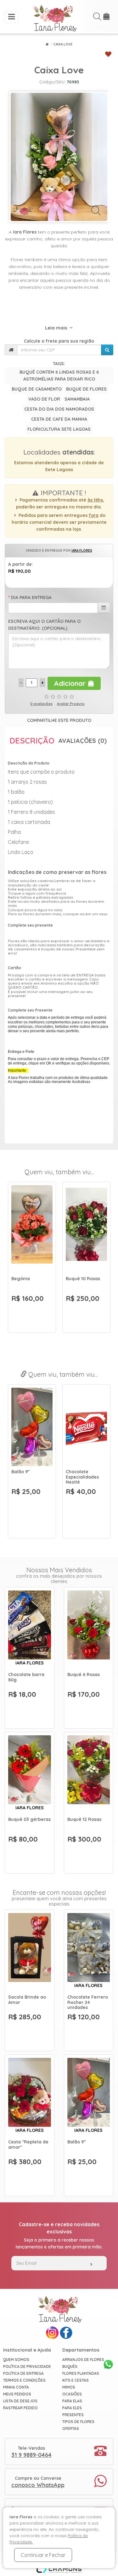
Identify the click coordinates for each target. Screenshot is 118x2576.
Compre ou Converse (38, 2482)
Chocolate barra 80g (26, 1677)
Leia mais (57, 328)
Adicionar (71, 683)
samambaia (77, 399)
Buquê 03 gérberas (29, 1819)
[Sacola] (107, 18)
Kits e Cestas (76, 2380)
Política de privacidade (27, 2366)
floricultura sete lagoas (59, 429)
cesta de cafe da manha (59, 419)
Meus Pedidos (17, 2394)
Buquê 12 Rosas (84, 1819)
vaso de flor (44, 399)
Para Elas (72, 2401)
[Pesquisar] (107, 350)
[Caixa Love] (59, 157)
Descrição (32, 741)
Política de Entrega (23, 2373)
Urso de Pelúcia (28, 1472)
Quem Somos (16, 2360)
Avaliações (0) (82, 741)
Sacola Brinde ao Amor (27, 2000)
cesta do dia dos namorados (59, 409)
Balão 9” (77, 2142)
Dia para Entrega (31, 597)
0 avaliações (41, 704)
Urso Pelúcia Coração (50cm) (84, 1474)
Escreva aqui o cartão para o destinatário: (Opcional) (44, 625)
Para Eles (72, 2408)
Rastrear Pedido (20, 2408)
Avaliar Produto (71, 704)
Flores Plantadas (81, 2373)
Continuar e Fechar (43, 2555)
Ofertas (71, 2429)
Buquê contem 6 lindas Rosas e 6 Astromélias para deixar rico (59, 376)
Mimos (69, 2387)
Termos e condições (24, 2380)
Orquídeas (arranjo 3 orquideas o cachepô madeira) (86, 1286)
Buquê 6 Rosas (84, 1674)
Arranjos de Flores (83, 2360)
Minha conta (16, 2387)
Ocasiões (72, 2394)
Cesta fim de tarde (25, 1281)
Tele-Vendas (31, 2452)
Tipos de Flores (78, 2422)
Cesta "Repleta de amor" (28, 2145)
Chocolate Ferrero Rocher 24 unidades (88, 2002)
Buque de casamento (37, 389)
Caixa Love (63, 44)
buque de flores (86, 389)
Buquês (70, 2366)
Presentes (73, 2415)
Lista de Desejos (20, 2401)
